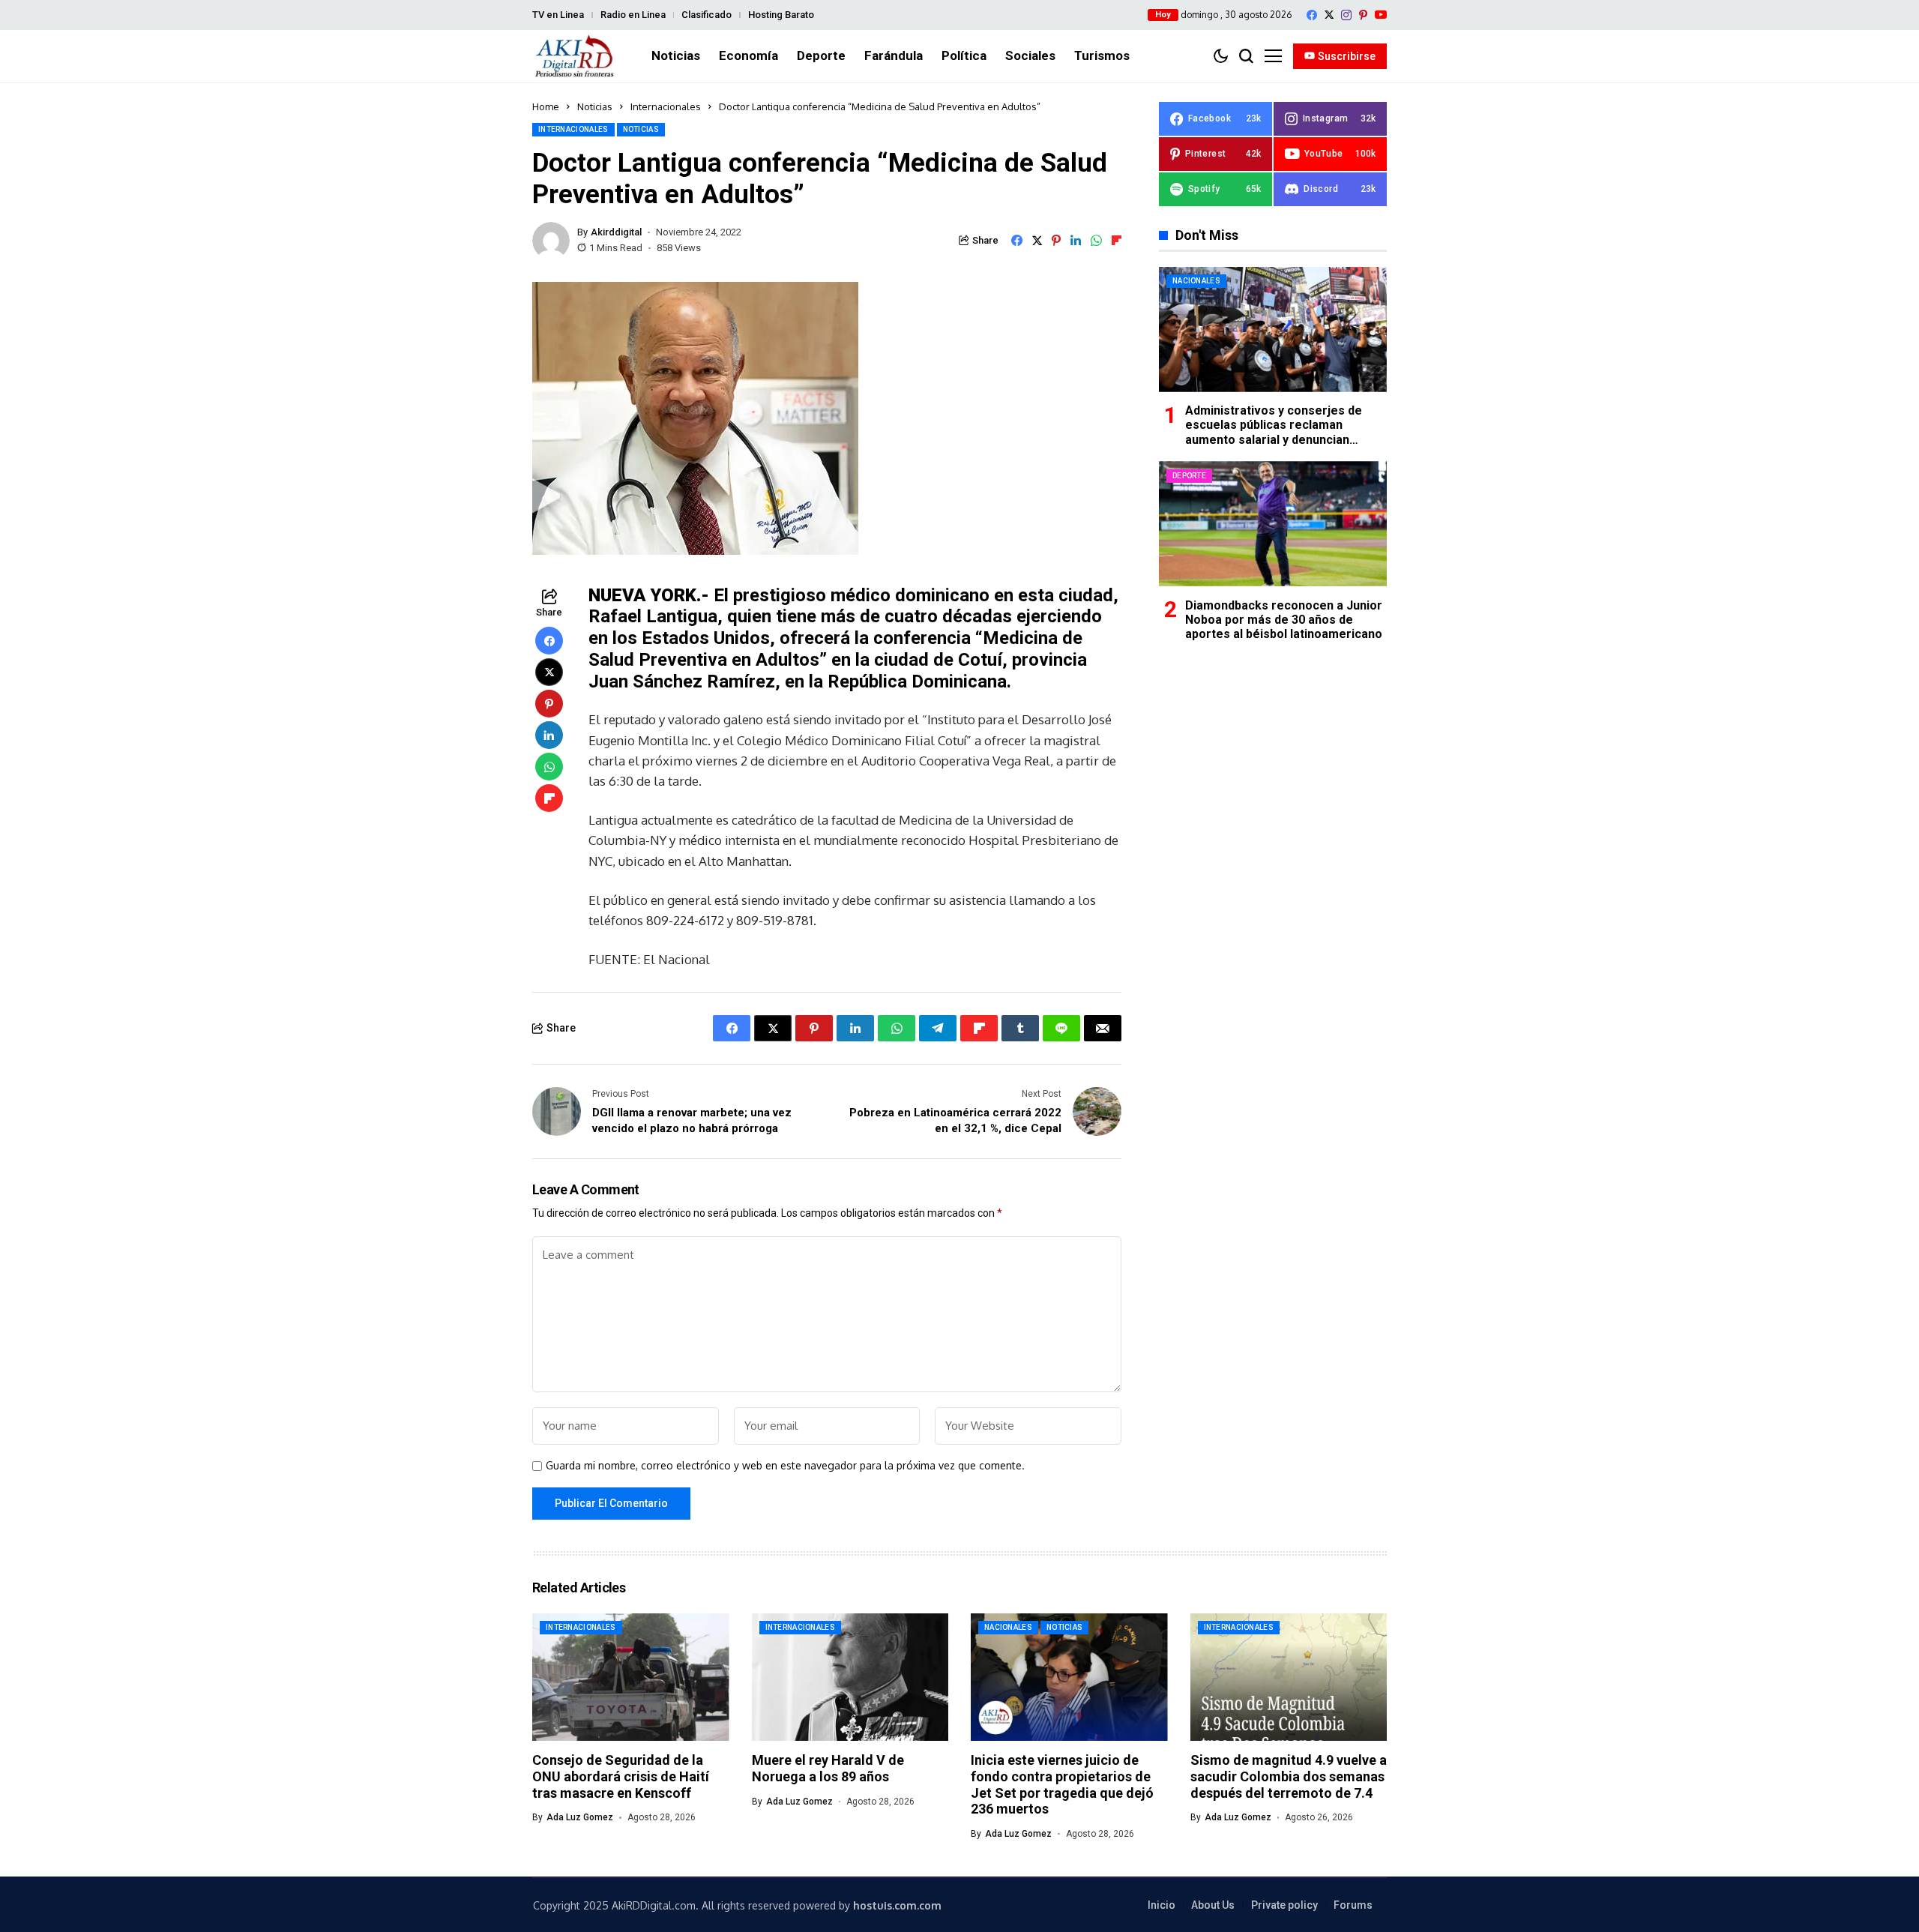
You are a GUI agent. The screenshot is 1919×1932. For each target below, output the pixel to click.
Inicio (1162, 1905)
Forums (1353, 1905)
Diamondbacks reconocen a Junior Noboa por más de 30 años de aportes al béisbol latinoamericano (1284, 619)
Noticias (595, 106)
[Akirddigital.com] (575, 56)
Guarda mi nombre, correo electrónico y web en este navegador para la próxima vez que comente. (785, 1466)
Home (546, 106)
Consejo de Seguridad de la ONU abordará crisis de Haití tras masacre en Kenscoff (621, 1776)
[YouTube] (1381, 15)
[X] (1329, 15)
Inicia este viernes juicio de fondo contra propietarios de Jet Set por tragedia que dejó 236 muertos (1062, 1784)
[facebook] (1312, 15)
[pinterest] (1363, 15)
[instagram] (1346, 15)
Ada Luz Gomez (580, 1817)
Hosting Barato (781, 15)
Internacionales (666, 106)
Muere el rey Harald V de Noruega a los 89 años (828, 1768)
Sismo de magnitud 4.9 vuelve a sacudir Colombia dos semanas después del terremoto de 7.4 (1289, 1776)
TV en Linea (558, 15)
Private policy (1284, 1905)
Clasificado (707, 15)
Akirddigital (616, 232)
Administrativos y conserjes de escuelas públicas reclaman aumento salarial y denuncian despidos (1274, 432)
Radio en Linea (633, 15)
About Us (1213, 1905)
